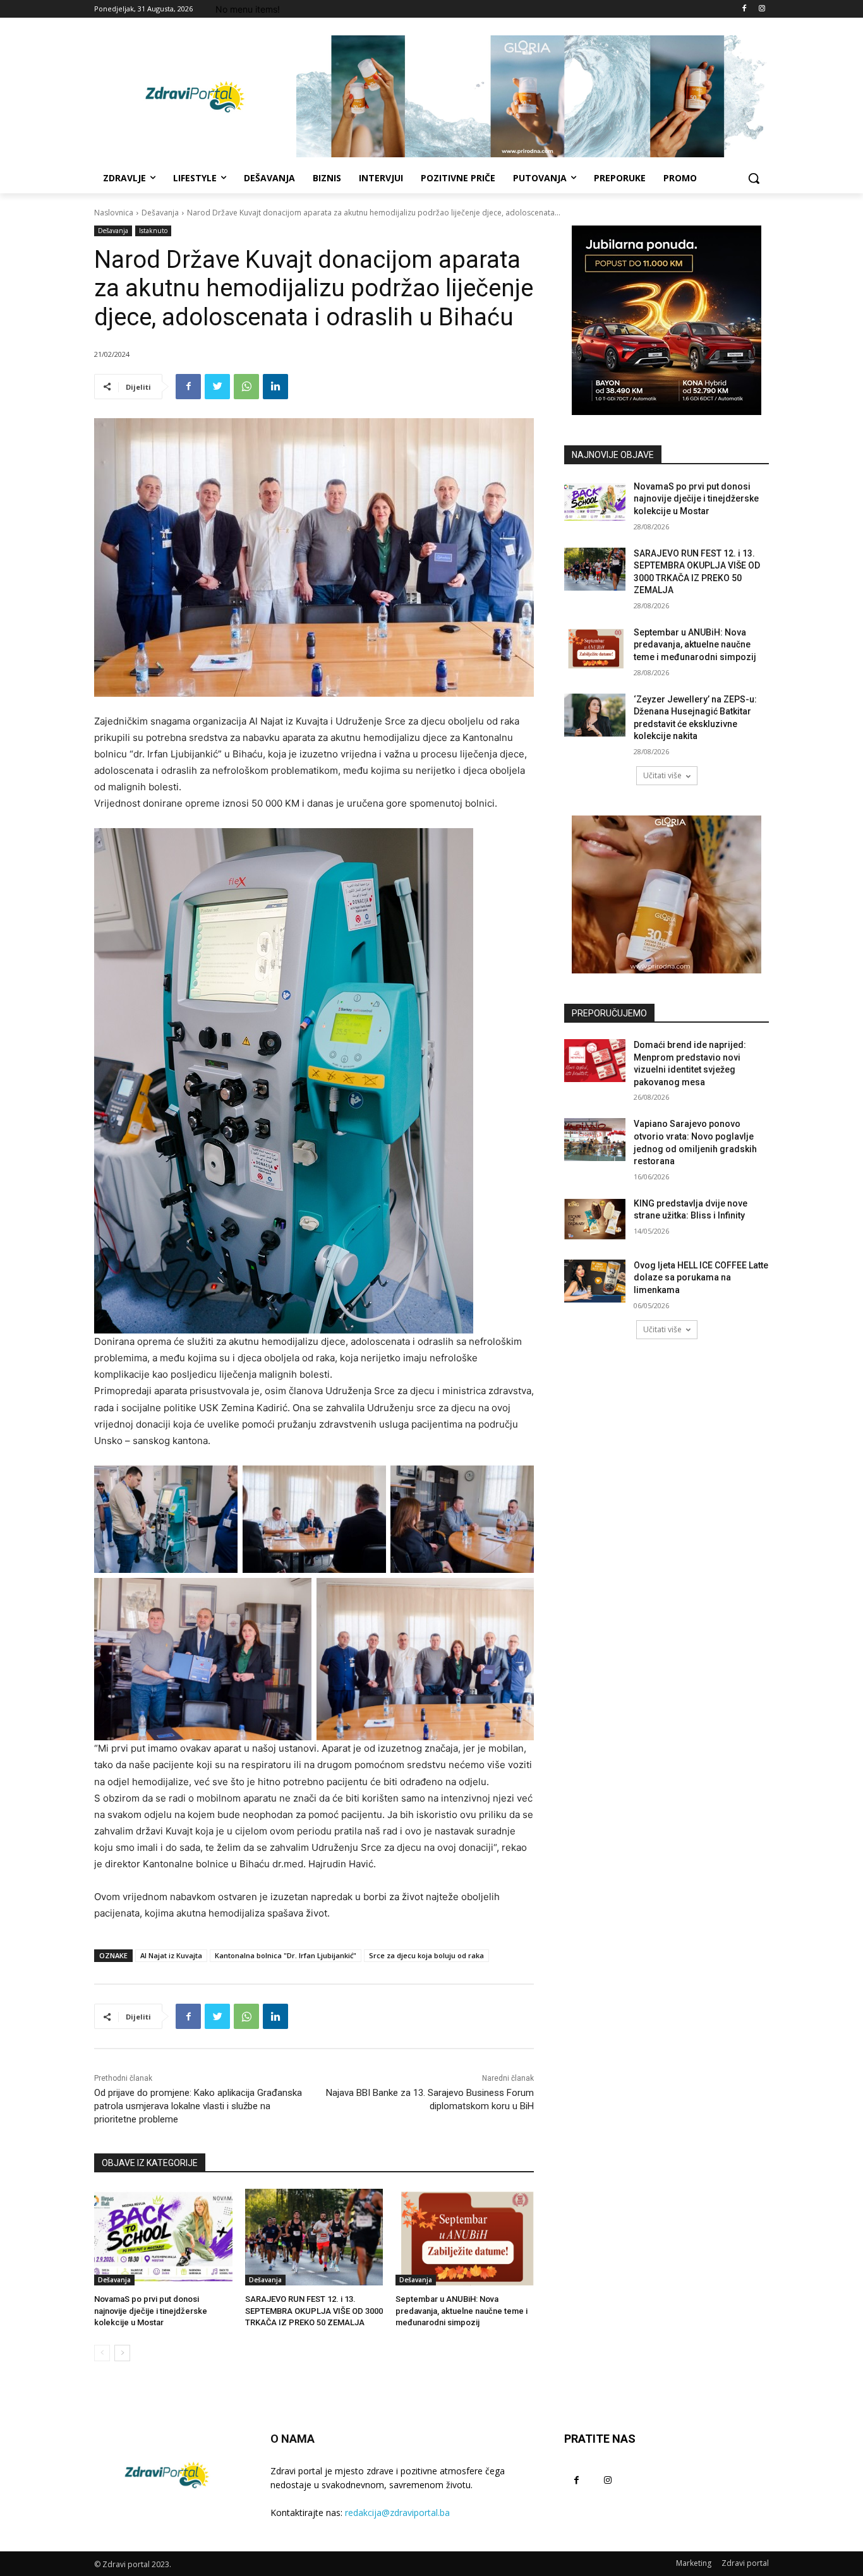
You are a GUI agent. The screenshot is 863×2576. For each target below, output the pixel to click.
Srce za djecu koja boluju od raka (426, 1955)
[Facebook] (744, 9)
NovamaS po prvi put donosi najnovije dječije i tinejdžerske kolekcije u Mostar (151, 2310)
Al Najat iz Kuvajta (171, 1955)
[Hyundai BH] (667, 320)
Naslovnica (114, 213)
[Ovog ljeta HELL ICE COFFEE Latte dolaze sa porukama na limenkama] (595, 1281)
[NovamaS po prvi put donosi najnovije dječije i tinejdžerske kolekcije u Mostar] (163, 2237)
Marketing (694, 2563)
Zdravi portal (745, 2563)
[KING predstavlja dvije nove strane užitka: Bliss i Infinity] (595, 1219)
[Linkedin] (275, 387)
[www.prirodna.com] (667, 894)
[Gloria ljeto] (533, 96)
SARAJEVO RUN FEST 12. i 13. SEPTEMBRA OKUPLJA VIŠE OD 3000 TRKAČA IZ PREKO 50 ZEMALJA (314, 2310)
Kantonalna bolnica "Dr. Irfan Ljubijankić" (286, 1955)
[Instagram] (762, 9)
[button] (754, 178)
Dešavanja (160, 213)
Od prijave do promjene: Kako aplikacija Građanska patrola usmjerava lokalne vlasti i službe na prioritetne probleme (198, 2106)
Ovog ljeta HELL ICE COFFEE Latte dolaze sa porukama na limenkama (701, 1278)
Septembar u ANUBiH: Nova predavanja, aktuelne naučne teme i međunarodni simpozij (462, 2310)
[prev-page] (102, 2353)
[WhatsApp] (246, 387)
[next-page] (122, 2353)
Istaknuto (153, 231)
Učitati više (662, 775)
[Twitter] (217, 387)
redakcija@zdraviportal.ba (397, 2513)
